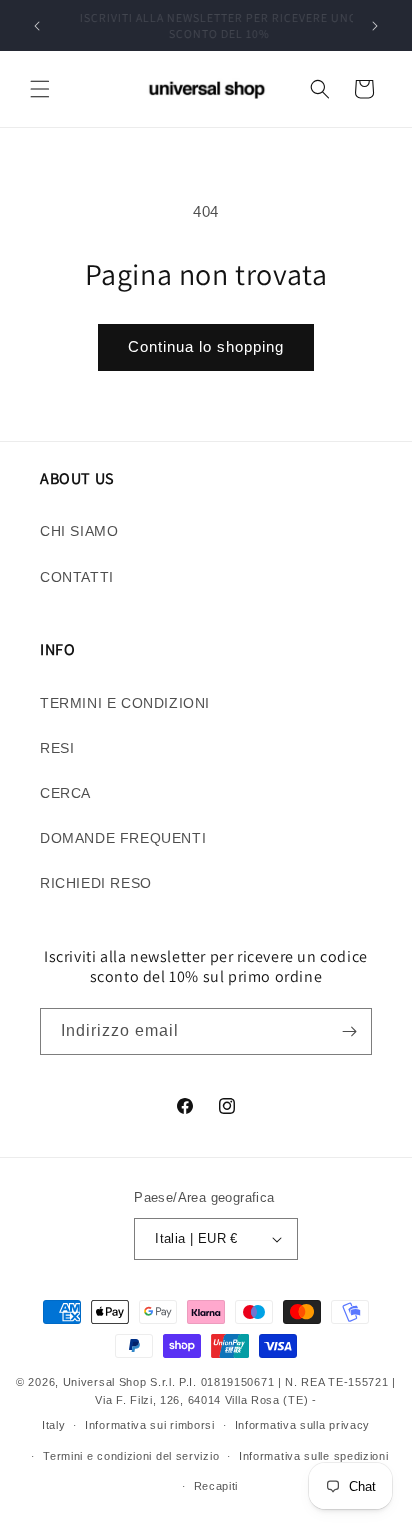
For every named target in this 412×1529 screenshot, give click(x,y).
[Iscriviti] (349, 1031)
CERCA (65, 793)
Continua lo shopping (206, 346)
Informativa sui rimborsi (150, 1425)
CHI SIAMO (79, 531)
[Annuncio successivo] (375, 26)
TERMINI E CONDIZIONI (125, 703)
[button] (40, 89)
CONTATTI (77, 577)
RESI (57, 748)
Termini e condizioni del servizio (131, 1456)
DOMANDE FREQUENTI (123, 838)
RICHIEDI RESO (96, 883)
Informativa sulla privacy (303, 1425)
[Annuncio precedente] (37, 26)
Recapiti (216, 1486)
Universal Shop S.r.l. (119, 1382)
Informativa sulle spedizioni (314, 1456)
